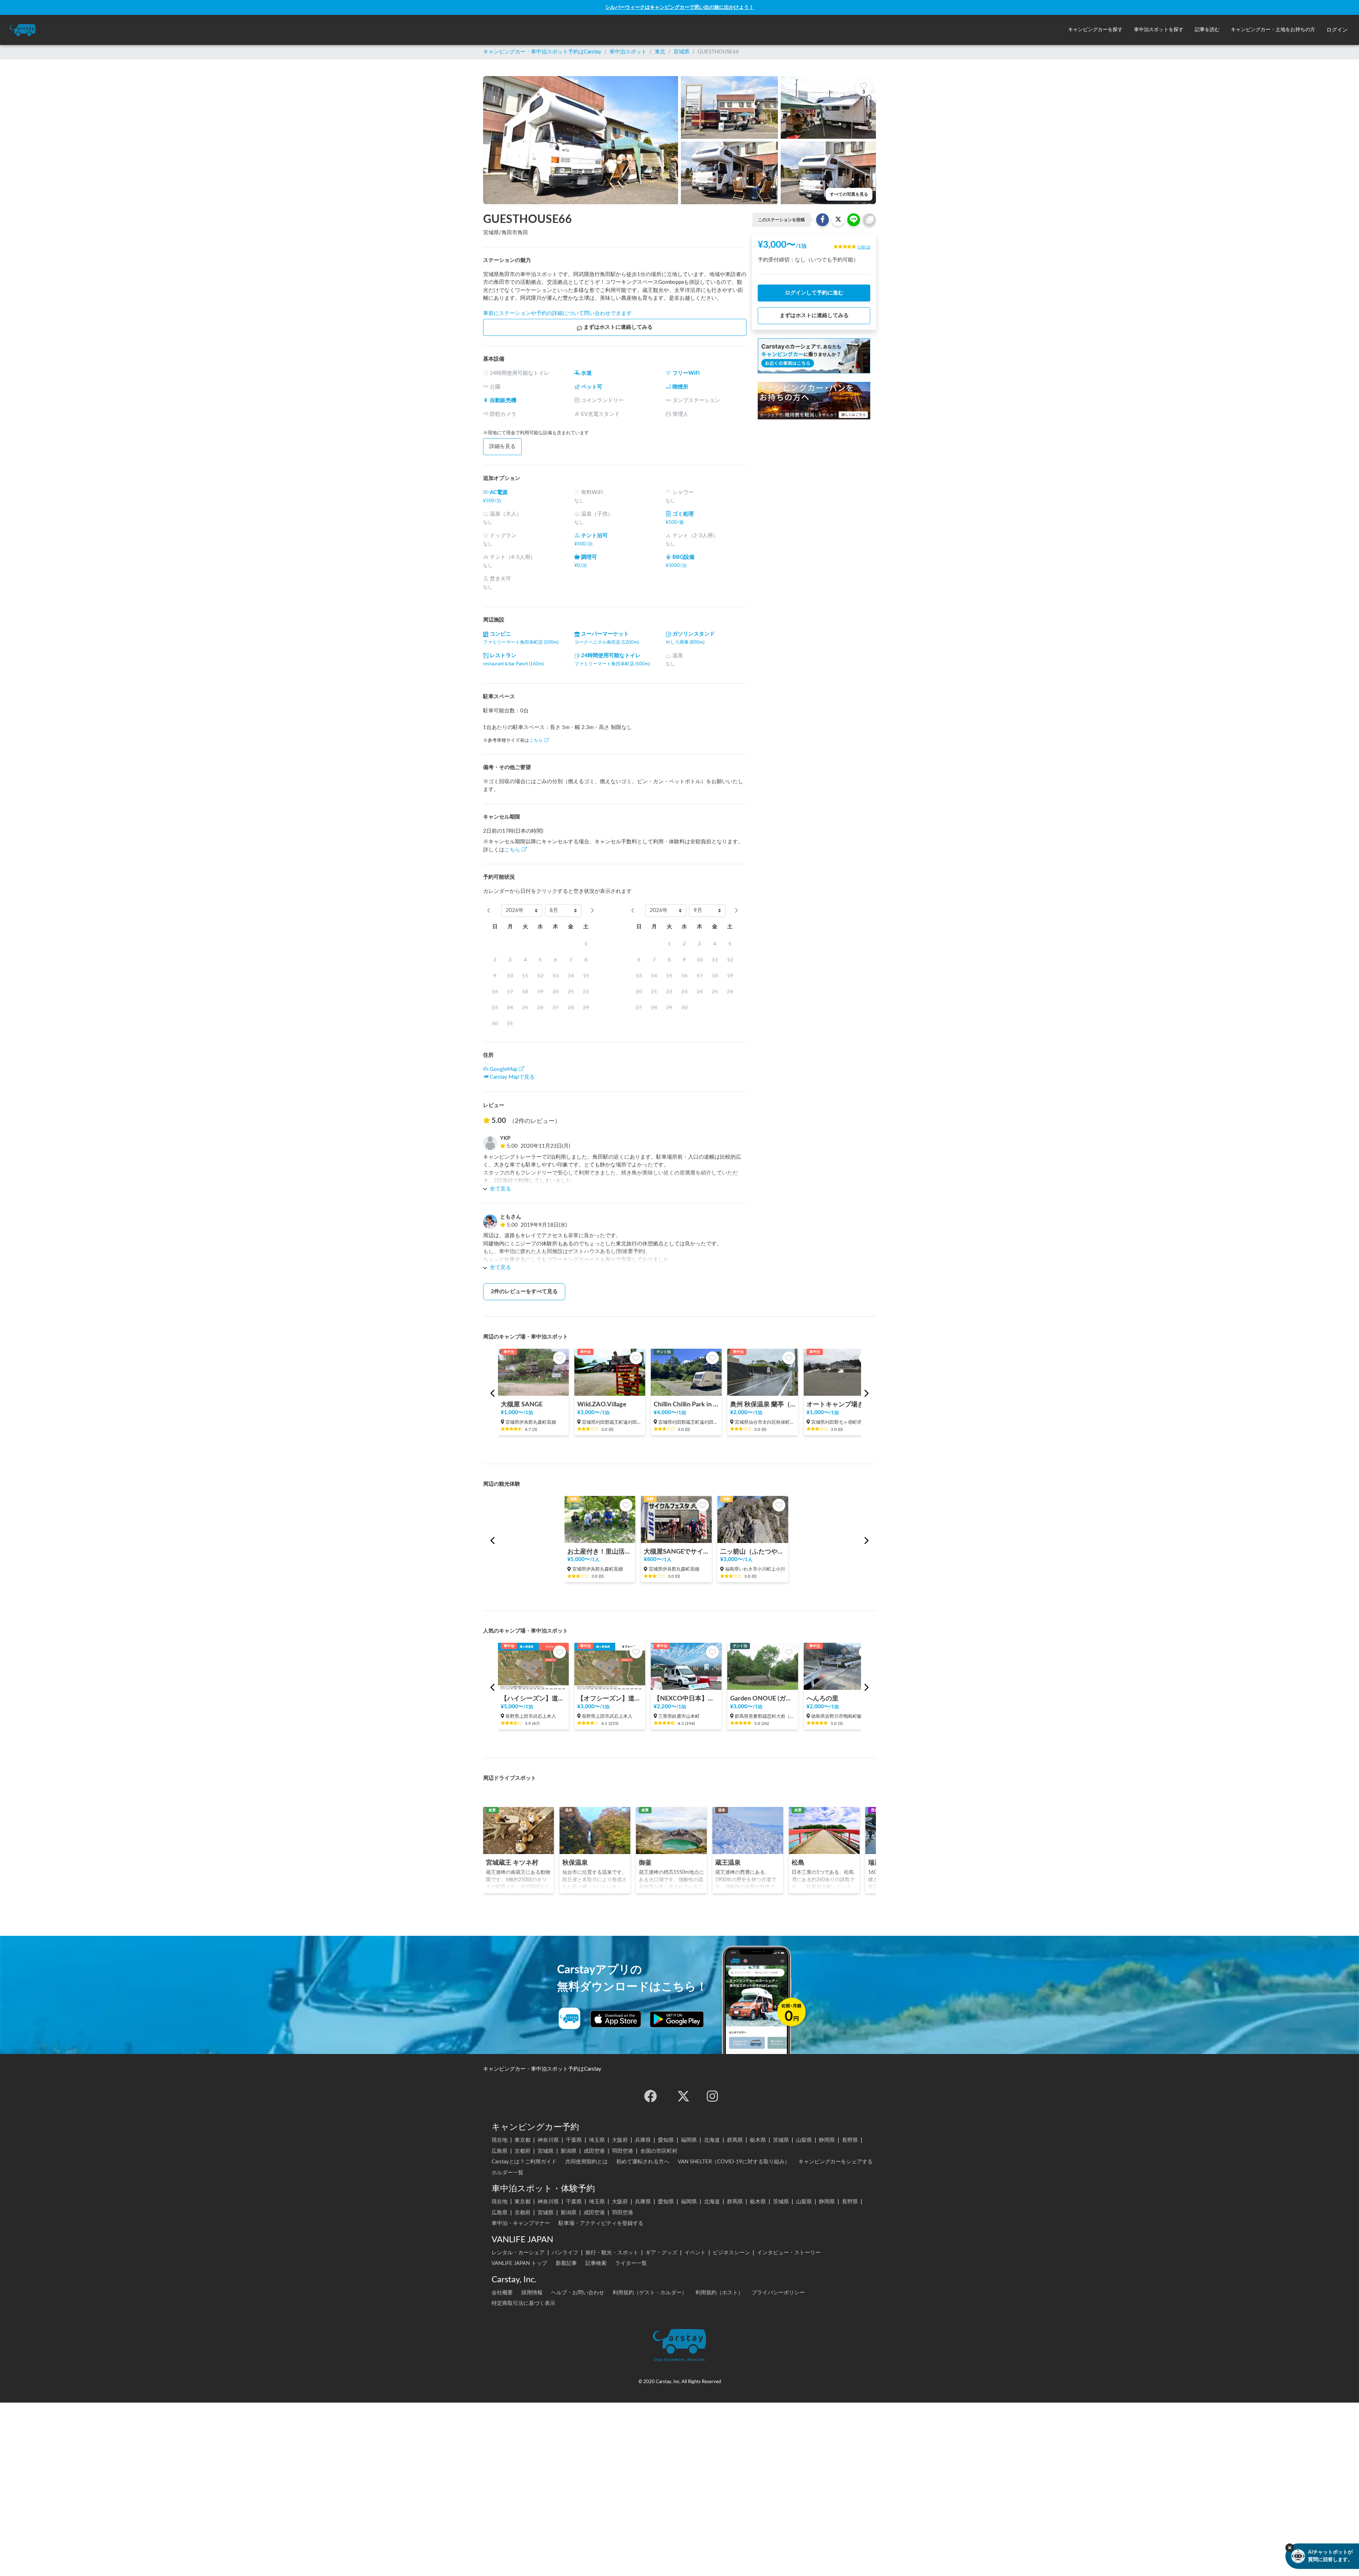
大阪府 (620, 2140)
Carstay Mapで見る (512, 1077)
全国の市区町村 (659, 2151)
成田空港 (594, 2151)
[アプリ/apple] (616, 2019)
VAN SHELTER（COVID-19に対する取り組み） (734, 2162)
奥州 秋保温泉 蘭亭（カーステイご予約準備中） (763, 1404)
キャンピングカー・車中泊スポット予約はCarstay (542, 52)
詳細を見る (502, 446)
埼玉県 (597, 2140)
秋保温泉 (575, 1863)
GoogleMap (504, 1069)
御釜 (645, 1863)
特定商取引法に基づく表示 (523, 2303)
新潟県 (569, 2151)
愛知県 (666, 2140)
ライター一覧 (631, 2263)
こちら (536, 740)
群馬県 (735, 2140)
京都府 (523, 2151)
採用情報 (532, 2293)
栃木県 (758, 2140)
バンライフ (565, 2253)
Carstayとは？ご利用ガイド (524, 2162)
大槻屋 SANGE (522, 1404)
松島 (798, 1863)
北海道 (712, 2140)
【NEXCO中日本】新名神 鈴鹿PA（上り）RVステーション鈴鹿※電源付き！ (686, 1699)
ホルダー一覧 (508, 2173)
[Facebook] (650, 2096)
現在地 (500, 2140)
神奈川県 (548, 2140)
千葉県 (574, 2140)
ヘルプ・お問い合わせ (578, 2293)
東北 (660, 52)
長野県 (850, 2140)
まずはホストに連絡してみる (618, 327)
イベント (695, 2253)
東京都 (523, 2140)
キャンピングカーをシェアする (836, 2162)
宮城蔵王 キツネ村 (512, 1863)
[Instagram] (712, 2096)
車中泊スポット (628, 52)
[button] (1095, 30)
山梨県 (804, 2140)
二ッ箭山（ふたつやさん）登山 (753, 1552)
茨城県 (781, 2140)
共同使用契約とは (586, 2162)
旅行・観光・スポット (612, 2253)
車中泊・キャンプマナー (521, 2223)
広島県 (500, 2151)
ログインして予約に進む (814, 293)
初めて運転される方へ (643, 2162)
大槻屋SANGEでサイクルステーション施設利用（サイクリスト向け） (676, 1552)
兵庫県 (643, 2140)
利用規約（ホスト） (719, 2293)
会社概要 (502, 2293)
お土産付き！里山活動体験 (600, 1552)
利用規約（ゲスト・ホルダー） (650, 2293)
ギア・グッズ (661, 2253)
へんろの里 (822, 1699)
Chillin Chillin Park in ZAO (686, 1404)
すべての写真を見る (849, 194)
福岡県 (689, 2140)
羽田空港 (623, 2151)
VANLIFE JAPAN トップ (519, 2263)
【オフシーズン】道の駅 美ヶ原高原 (610, 1699)
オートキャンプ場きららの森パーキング (839, 1404)
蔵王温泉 (728, 1863)
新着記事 (566, 2263)
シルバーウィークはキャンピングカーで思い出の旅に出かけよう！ (679, 7)
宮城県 (681, 52)
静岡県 (827, 2140)
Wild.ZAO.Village (602, 1404)
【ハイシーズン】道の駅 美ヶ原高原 (533, 1699)
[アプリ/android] (677, 2019)
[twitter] (683, 2096)
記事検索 (596, 2263)
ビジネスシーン (731, 2253)
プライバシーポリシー (778, 2293)
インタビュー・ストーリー (789, 2253)
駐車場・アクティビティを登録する (601, 2223)
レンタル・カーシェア (518, 2253)
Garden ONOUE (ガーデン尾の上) (763, 1699)
